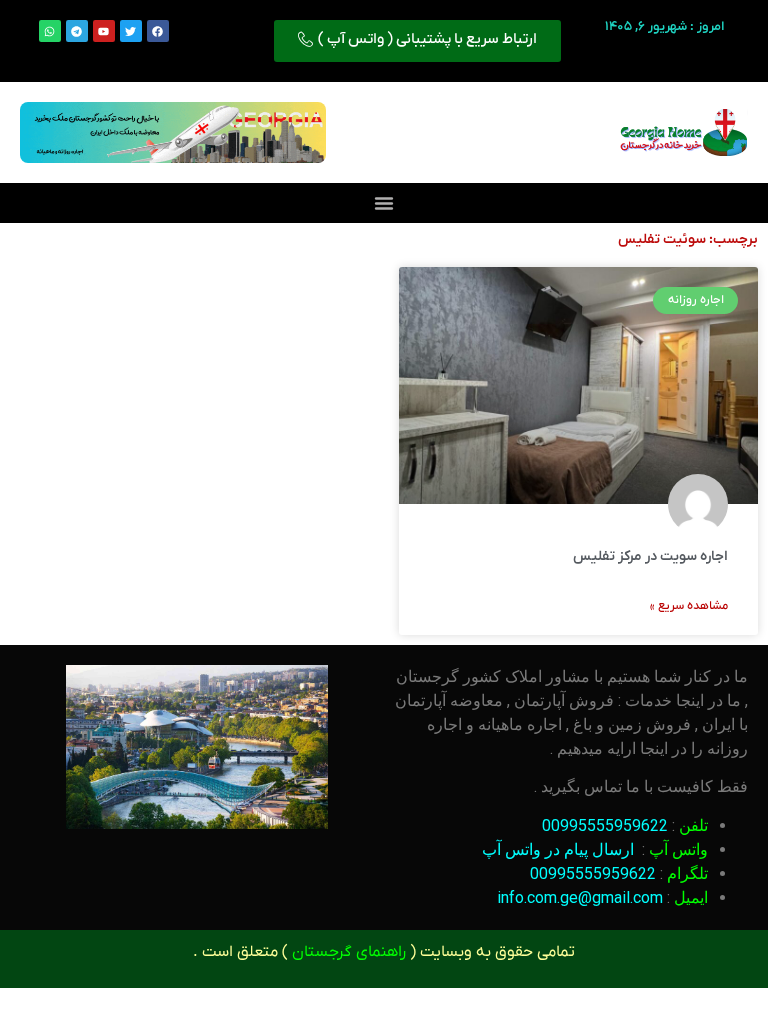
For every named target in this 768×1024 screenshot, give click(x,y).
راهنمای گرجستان (349, 952)
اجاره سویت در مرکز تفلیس (650, 556)
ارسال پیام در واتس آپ (558, 849)
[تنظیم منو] (384, 203)
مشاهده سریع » (689, 606)
